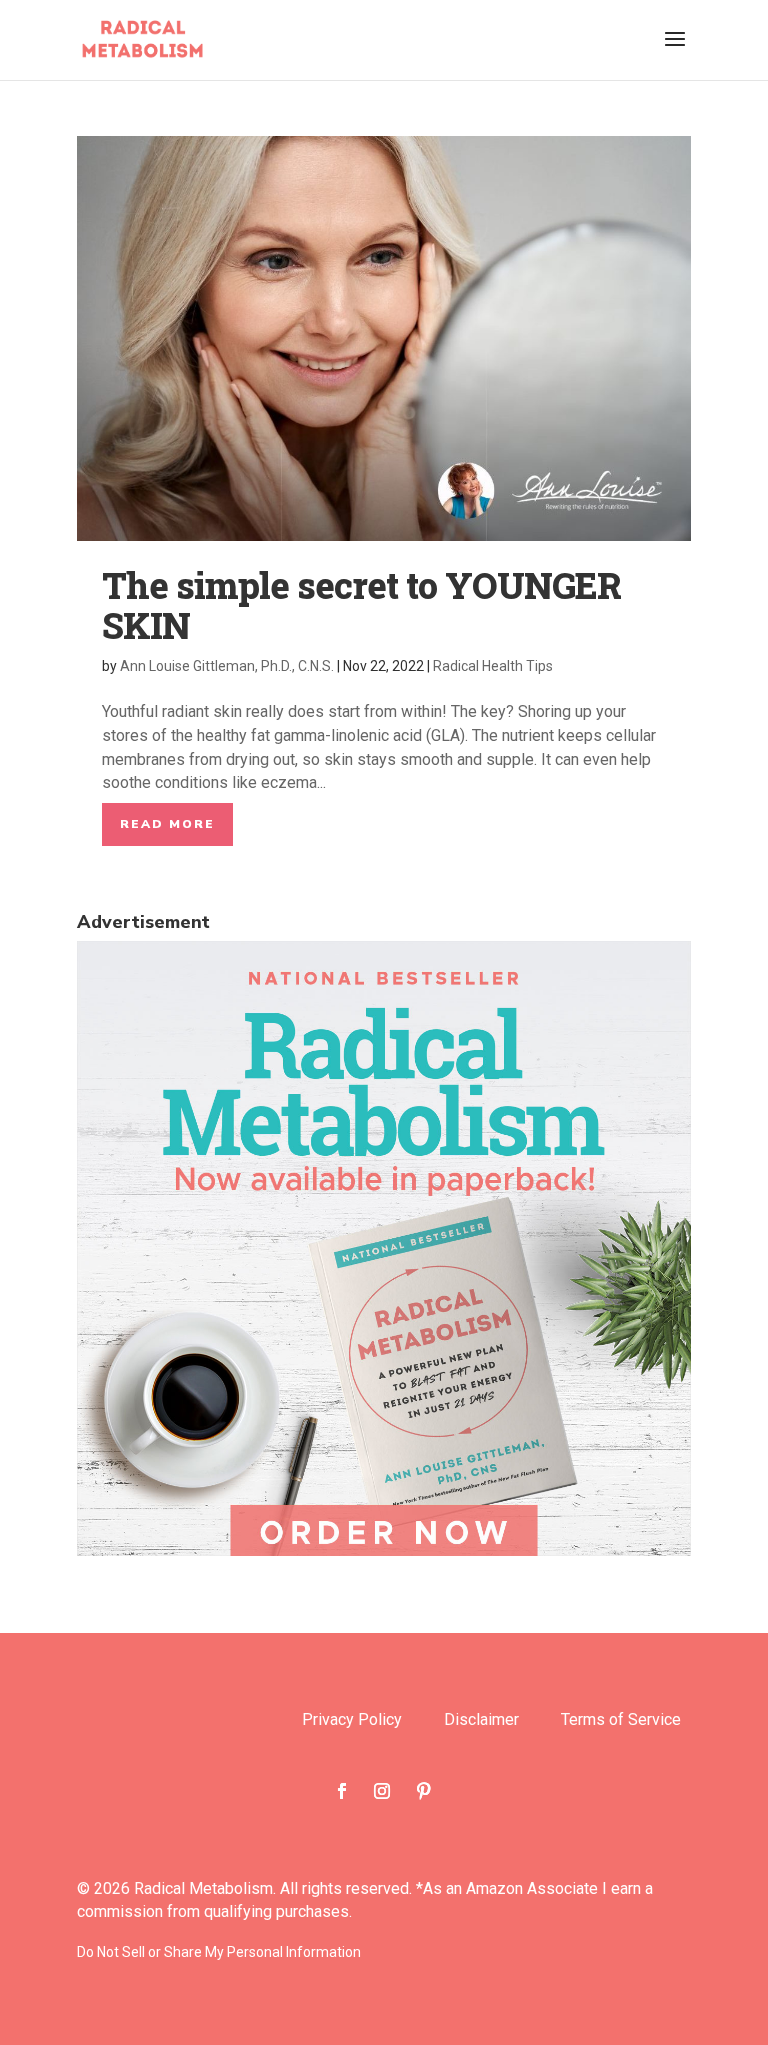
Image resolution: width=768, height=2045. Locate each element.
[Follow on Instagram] (382, 1791)
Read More (167, 824)
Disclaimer (481, 1721)
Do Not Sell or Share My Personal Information (219, 1952)
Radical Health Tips (493, 666)
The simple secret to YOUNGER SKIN (361, 605)
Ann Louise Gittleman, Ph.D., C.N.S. (227, 666)
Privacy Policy (352, 1721)
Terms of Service (621, 1721)
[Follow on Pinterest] (424, 1791)
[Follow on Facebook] (342, 1791)
